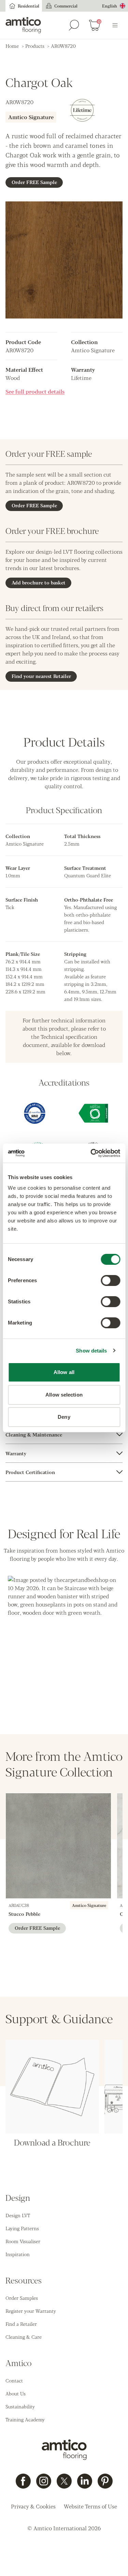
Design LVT (18, 2215)
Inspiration (18, 2254)
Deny (64, 1417)
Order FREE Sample (34, 182)
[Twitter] (64, 2481)
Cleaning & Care (24, 2337)
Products (35, 46)
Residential (29, 6)
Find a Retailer (21, 2324)
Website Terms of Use (90, 2506)
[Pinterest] (105, 2481)
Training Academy (25, 2419)
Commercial (66, 6)
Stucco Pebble (24, 1914)
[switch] (110, 1280)
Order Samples (22, 2298)
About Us (16, 2393)
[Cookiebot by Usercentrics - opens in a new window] (91, 1153)
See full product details (35, 391)
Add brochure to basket (39, 582)
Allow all (64, 1372)
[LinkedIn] (85, 2481)
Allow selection (64, 1395)
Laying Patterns (22, 2228)
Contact (14, 2380)
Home (12, 46)
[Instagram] (44, 2481)
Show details (91, 1351)
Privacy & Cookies (33, 2506)
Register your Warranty (31, 2311)
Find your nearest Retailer (41, 676)
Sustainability (20, 2406)
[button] (64, 1632)
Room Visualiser (23, 2241)
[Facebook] (23, 2481)
